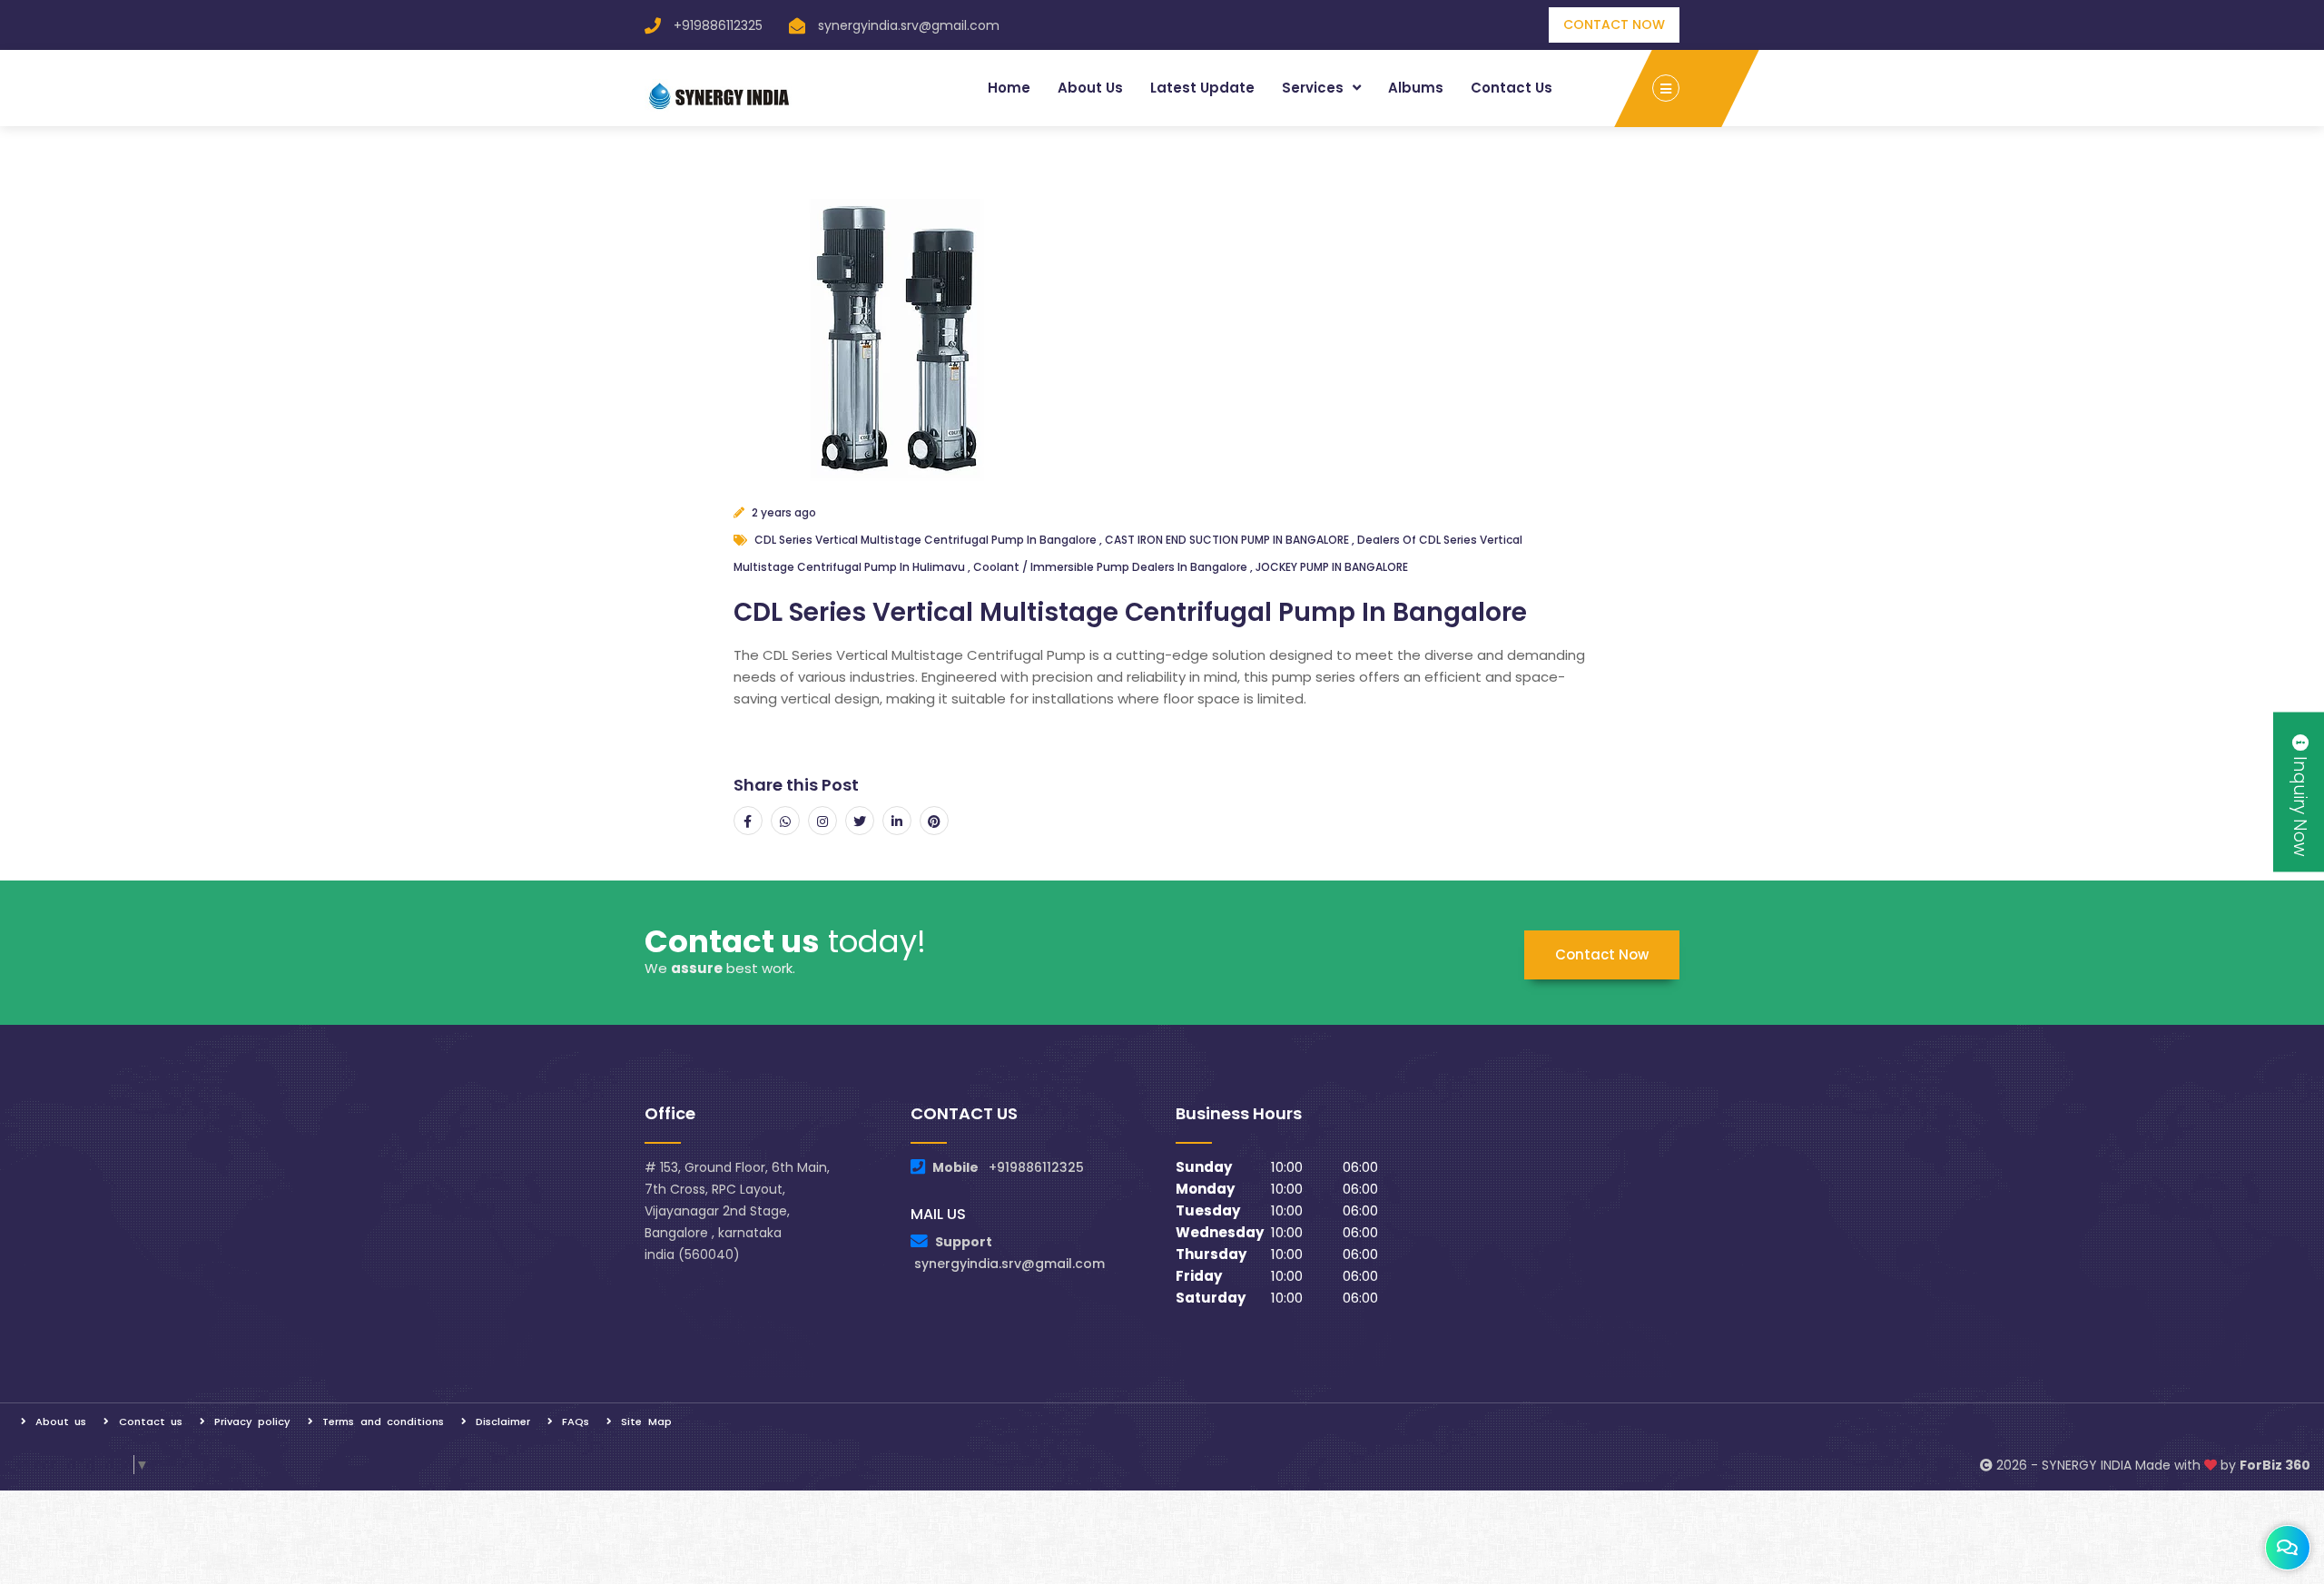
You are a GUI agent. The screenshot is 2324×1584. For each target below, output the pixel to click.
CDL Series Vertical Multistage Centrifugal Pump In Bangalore (927, 540)
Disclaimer (503, 1422)
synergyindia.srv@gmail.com (909, 25)
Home (1009, 88)
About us (1090, 88)
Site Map (646, 1422)
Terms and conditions (383, 1422)
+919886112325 (718, 25)
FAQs (576, 1422)
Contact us (1512, 88)
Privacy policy (252, 1422)
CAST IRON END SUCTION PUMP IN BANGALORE (1228, 540)
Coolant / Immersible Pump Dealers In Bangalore (1112, 567)
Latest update (1202, 88)
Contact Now (1602, 954)
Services (1315, 88)
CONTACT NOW (1614, 25)
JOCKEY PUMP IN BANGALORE (1332, 567)
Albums (1416, 88)
